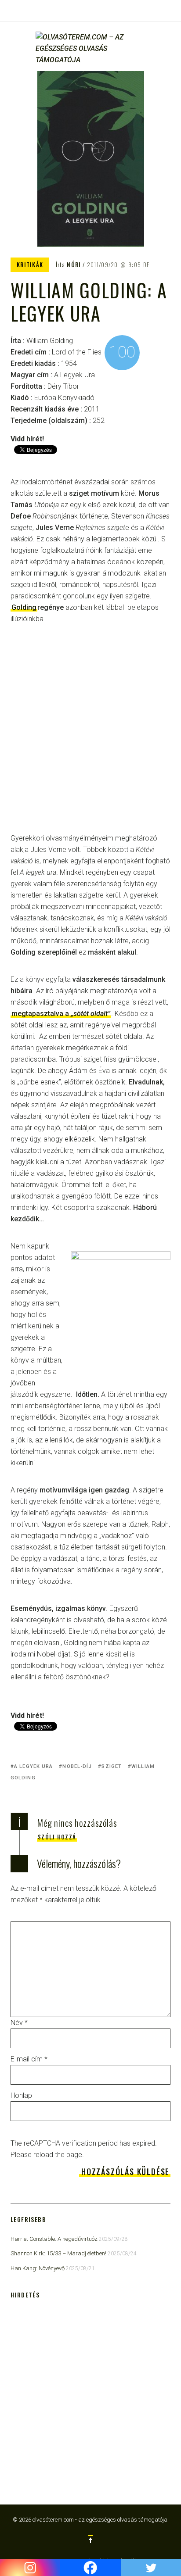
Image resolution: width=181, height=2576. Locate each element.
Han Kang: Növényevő (38, 2268)
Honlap (21, 2095)
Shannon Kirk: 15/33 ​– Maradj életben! (58, 2253)
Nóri (74, 265)
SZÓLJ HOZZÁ (57, 1837)
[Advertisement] (90, 735)
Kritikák (30, 265)
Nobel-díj (77, 1766)
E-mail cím (29, 2059)
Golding (24, 607)
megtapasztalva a (61, 1014)
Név (19, 2023)
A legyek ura (33, 1766)
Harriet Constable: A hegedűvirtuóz (54, 2239)
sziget (112, 1766)
